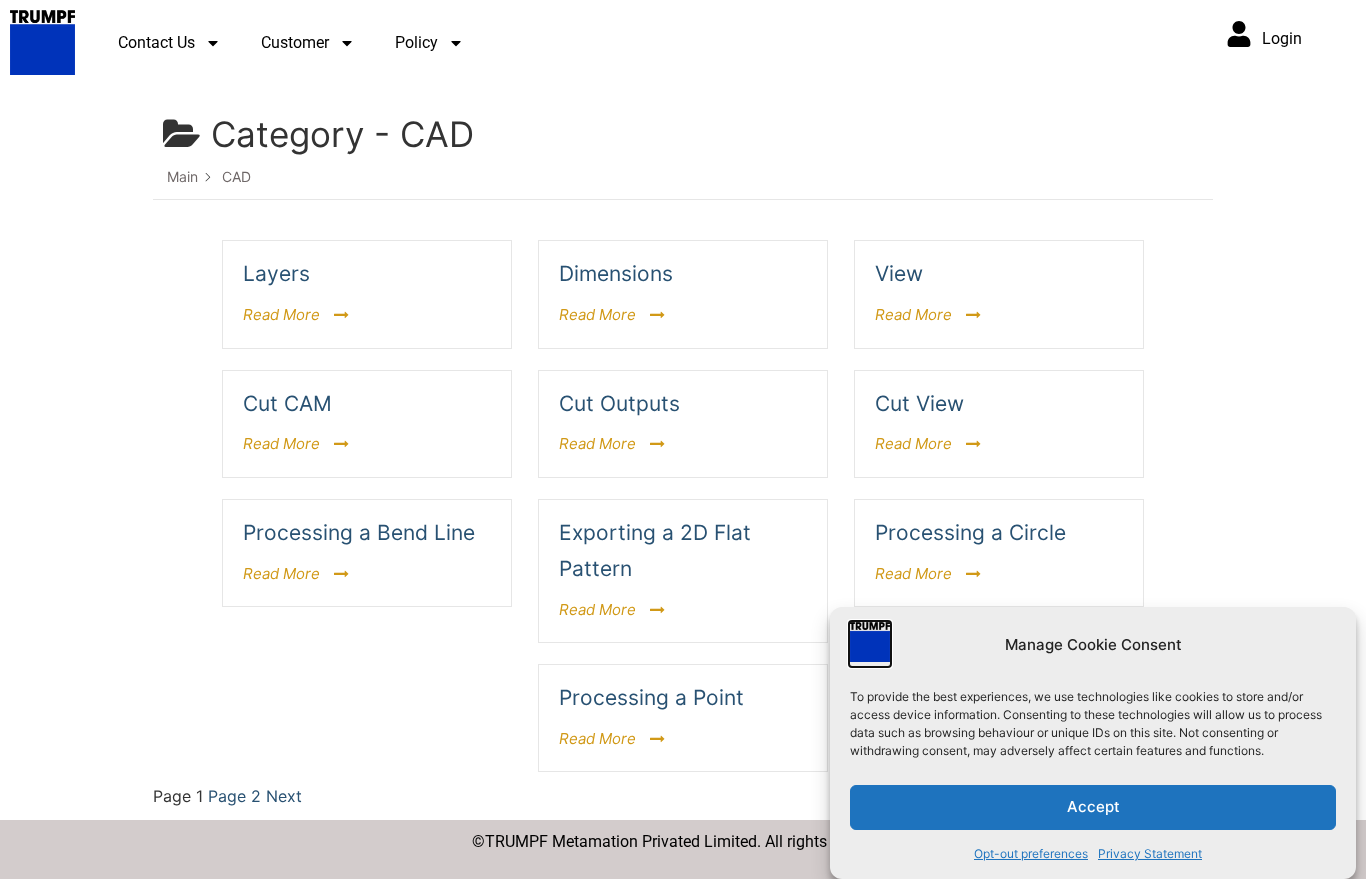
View (899, 273)
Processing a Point (651, 697)
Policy (416, 42)
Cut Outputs (619, 403)
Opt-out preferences (1031, 853)
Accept (1093, 807)
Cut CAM (287, 403)
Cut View (919, 403)
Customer (295, 42)
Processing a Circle (970, 532)
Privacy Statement (1150, 853)
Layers (276, 273)
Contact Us (156, 42)
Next (284, 796)
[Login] (1239, 34)
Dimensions (616, 273)
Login (1282, 38)
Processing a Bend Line (359, 532)
